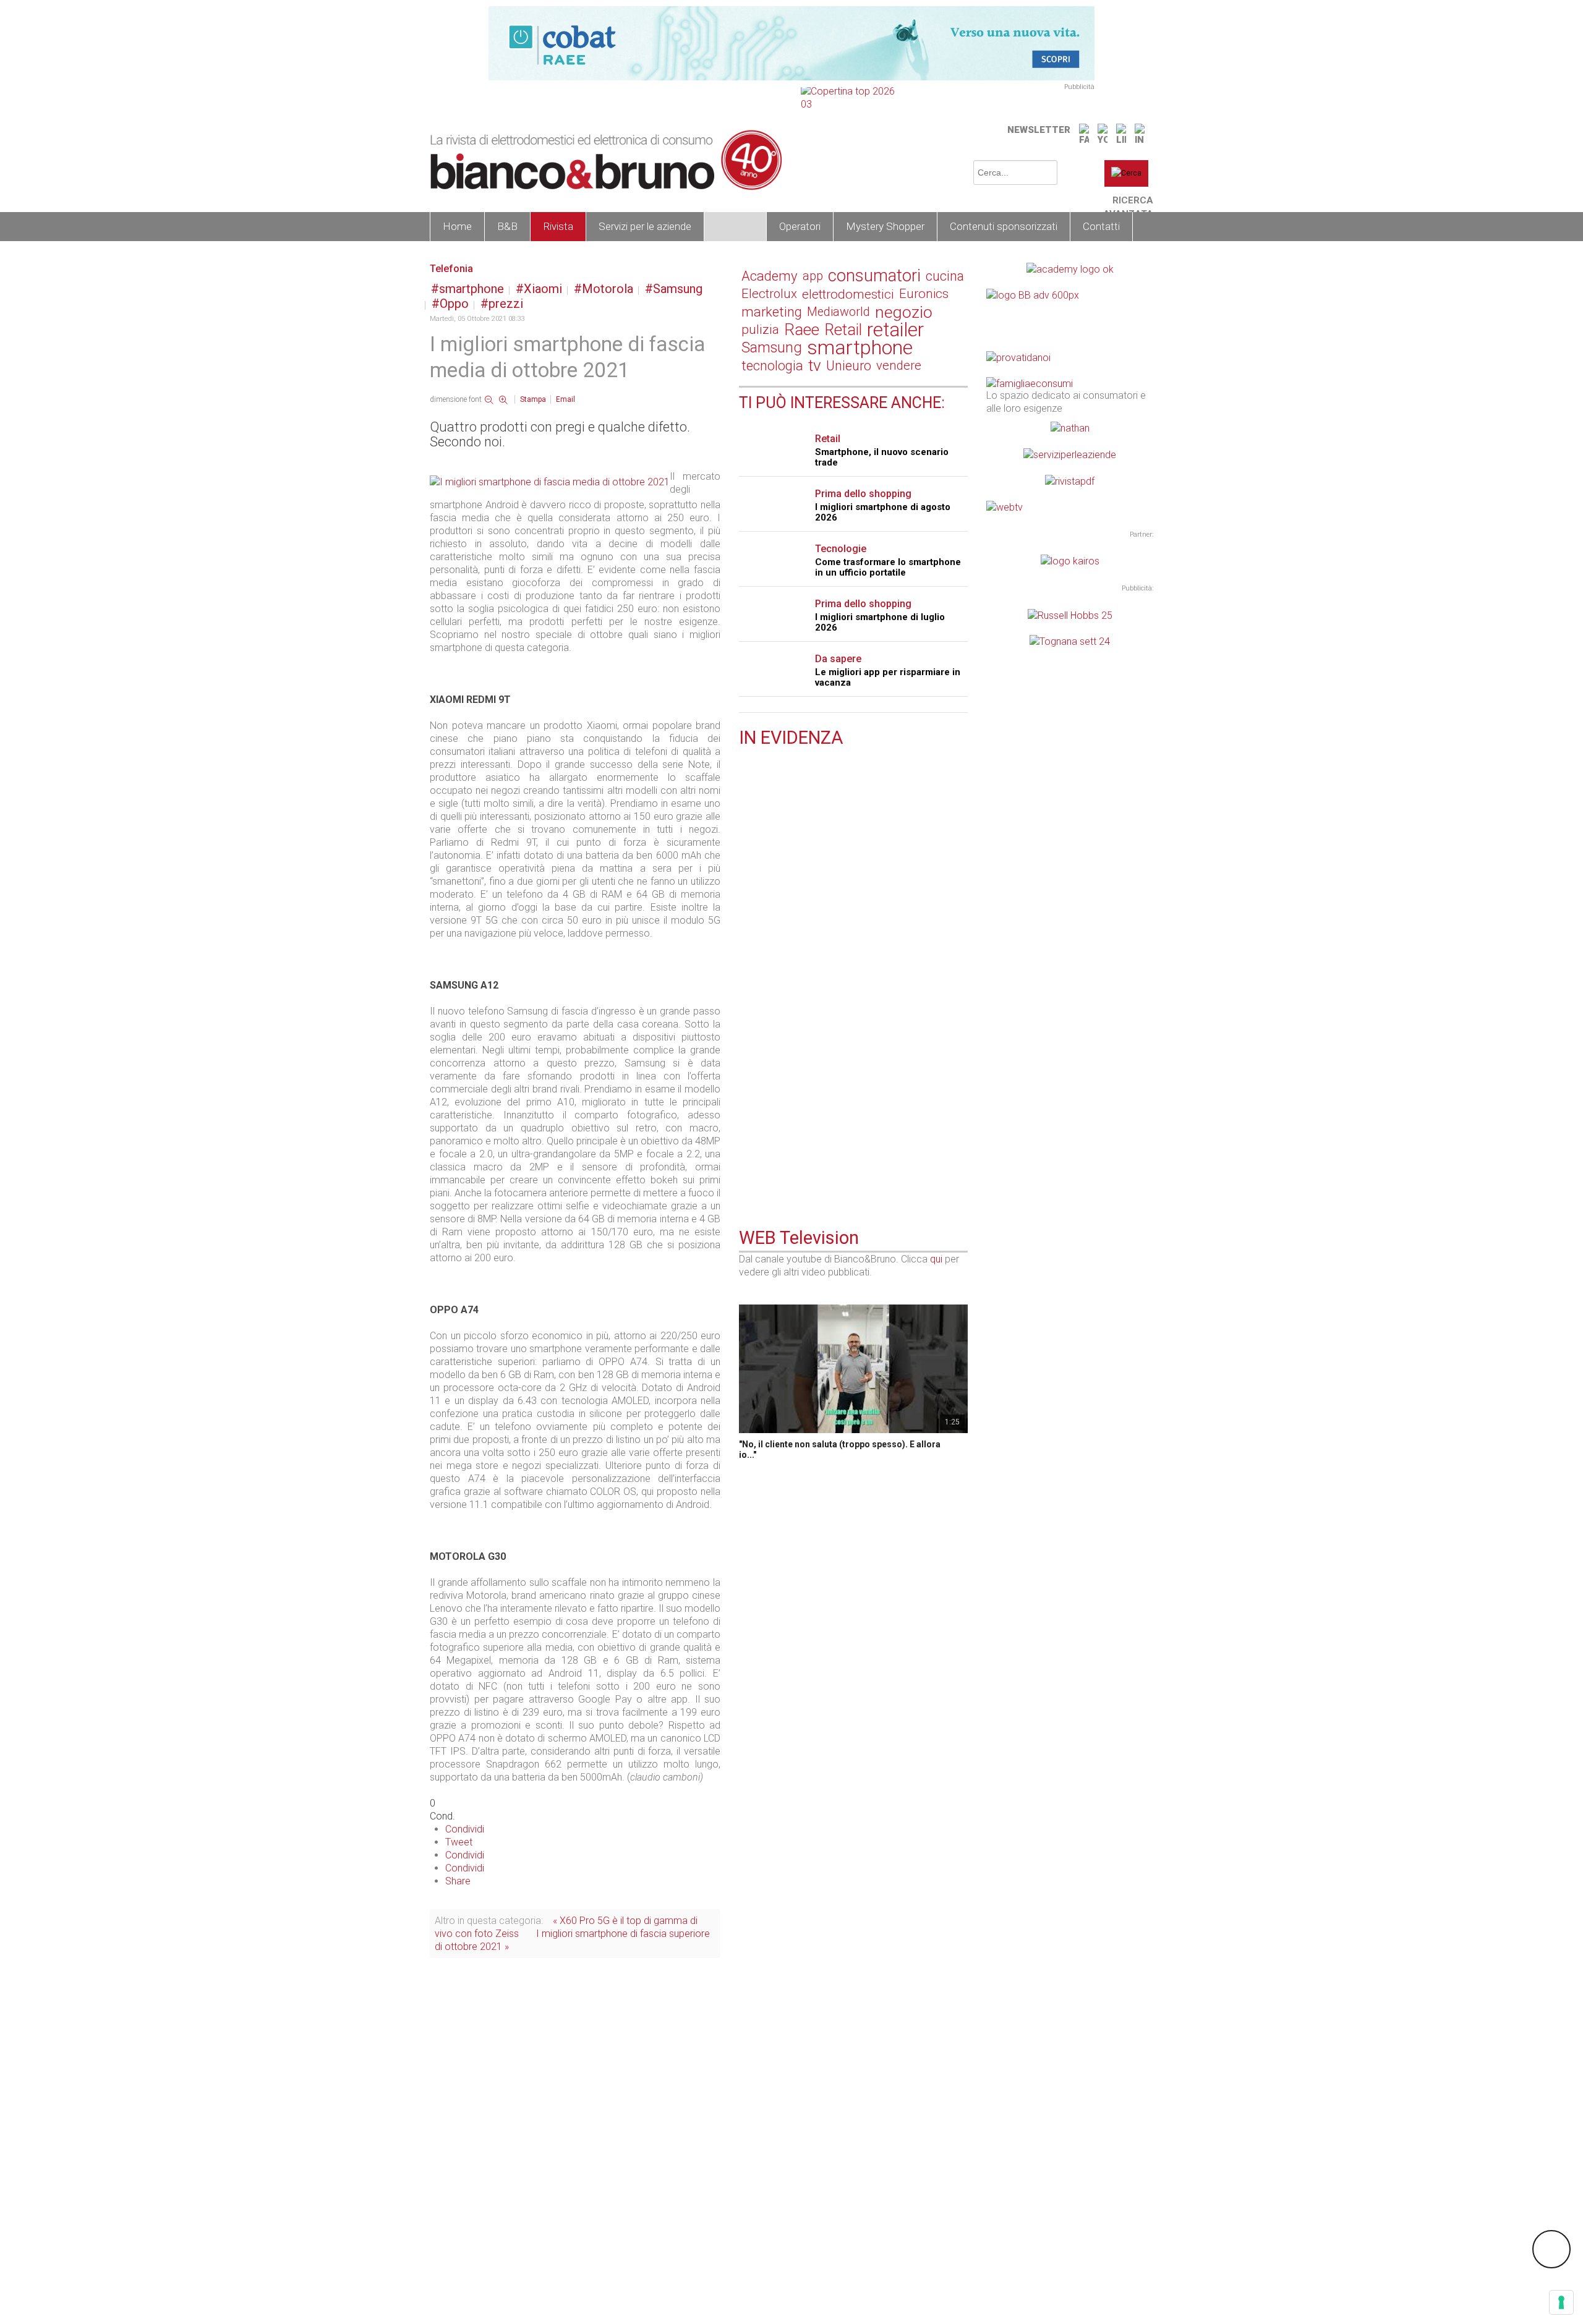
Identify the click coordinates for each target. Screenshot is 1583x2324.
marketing (772, 312)
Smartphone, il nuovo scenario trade (882, 457)
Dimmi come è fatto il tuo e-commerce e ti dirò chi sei (852, 998)
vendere (899, 365)
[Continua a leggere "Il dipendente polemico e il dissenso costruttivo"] (746, 824)
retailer (895, 330)
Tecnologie (841, 549)
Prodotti (735, 226)
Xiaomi (543, 289)
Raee (802, 330)
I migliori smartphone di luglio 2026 (880, 622)
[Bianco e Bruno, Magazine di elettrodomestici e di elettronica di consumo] (606, 160)
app (813, 276)
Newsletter (1039, 130)
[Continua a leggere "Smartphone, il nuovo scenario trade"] (746, 1131)
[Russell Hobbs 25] (1070, 614)
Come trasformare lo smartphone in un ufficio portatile (888, 567)
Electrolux (769, 294)
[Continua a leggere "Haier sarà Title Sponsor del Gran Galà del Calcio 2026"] (746, 895)
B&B (507, 226)
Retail (843, 330)
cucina (945, 276)
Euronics (924, 294)
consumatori (874, 276)
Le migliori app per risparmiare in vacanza (888, 677)
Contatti (1101, 226)
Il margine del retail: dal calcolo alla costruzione (846, 767)
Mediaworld (838, 312)
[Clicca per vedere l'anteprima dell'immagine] (550, 481)
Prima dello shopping (863, 494)
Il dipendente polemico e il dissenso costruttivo (845, 839)
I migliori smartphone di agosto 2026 (883, 512)
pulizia (760, 330)
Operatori (800, 226)
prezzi (506, 304)
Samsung (678, 289)
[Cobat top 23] (791, 42)
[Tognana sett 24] (1070, 641)
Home (457, 226)
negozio (904, 312)
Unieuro (849, 366)
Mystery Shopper (885, 226)
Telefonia (451, 269)
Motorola (608, 289)
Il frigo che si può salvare (796, 1075)
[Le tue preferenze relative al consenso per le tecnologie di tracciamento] (1561, 2302)
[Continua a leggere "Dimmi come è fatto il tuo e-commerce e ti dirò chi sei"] (746, 977)
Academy (770, 276)
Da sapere (838, 659)
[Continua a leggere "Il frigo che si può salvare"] (746, 1060)
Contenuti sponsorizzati (1004, 226)
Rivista (558, 226)
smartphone (471, 289)
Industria (777, 897)
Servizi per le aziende (645, 226)
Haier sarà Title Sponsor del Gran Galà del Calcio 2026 (848, 916)
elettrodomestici (848, 294)
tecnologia (772, 366)
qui (936, 1259)
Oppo (454, 304)
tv (815, 366)
